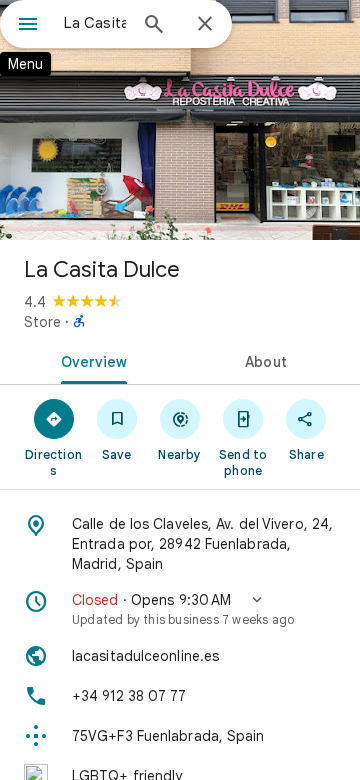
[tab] (90, 360)
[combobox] (95, 23)
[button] (180, 609)
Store (42, 322)
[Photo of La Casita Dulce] (180, 120)
